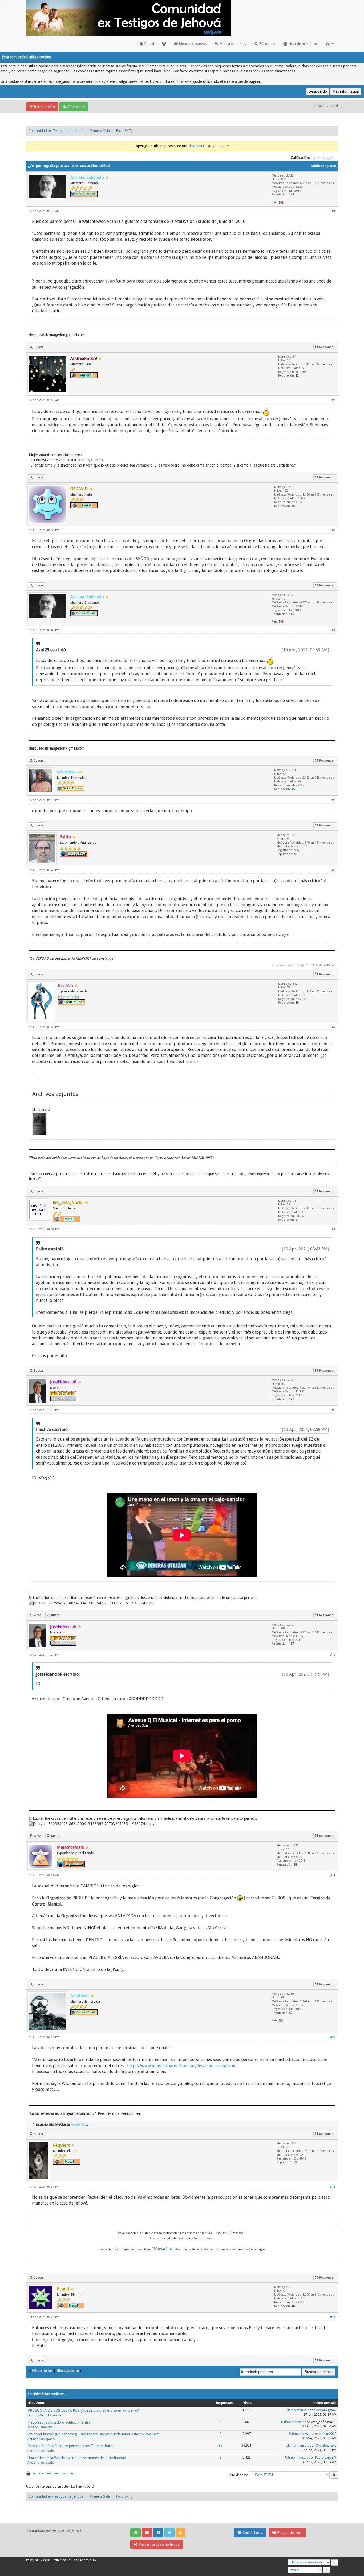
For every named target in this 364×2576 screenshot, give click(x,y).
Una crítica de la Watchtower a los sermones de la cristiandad (77, 2458)
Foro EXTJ (124, 131)
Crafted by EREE (62, 2560)
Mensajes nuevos (192, 44)
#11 (333, 1876)
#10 (333, 1655)
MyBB (46, 2560)
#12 (333, 2037)
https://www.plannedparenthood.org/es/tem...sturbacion (181, 2066)
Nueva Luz (163, 2249)
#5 (333, 800)
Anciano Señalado (41, 2451)
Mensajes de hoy (232, 44)
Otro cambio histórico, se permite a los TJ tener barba (71, 2446)
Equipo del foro (289, 2533)
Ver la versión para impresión (53, 2473)
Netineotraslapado (41, 2439)
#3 (333, 530)
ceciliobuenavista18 (42, 2427)
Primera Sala (100, 131)
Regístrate (76, 107)
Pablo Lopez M (326, 2458)
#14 (333, 2317)
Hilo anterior (42, 2371)
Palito (330, 965)
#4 (333, 630)
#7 (333, 1027)
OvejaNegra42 (326, 2410)
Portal (149, 44)
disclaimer (197, 146)
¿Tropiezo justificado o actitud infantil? (59, 2422)
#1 (333, 211)
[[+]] (30, 2124)
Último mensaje (297, 2410)
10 (221, 2422)
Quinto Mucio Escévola (44, 2415)
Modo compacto (324, 166)
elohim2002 (328, 2434)
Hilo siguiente (68, 2371)
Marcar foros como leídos (158, 2544)
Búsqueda (267, 44)
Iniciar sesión (44, 107)
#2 (333, 400)
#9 (333, 1410)
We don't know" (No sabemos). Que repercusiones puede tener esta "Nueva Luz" (94, 2434)
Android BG (88, 2560)
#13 (333, 2187)
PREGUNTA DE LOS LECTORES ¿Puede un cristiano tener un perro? (83, 2410)
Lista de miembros (302, 44)
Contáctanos (252, 2533)
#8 (333, 1230)
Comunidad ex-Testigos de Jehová (56, 131)
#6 (333, 870)
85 (221, 2446)
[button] (330, 44)
